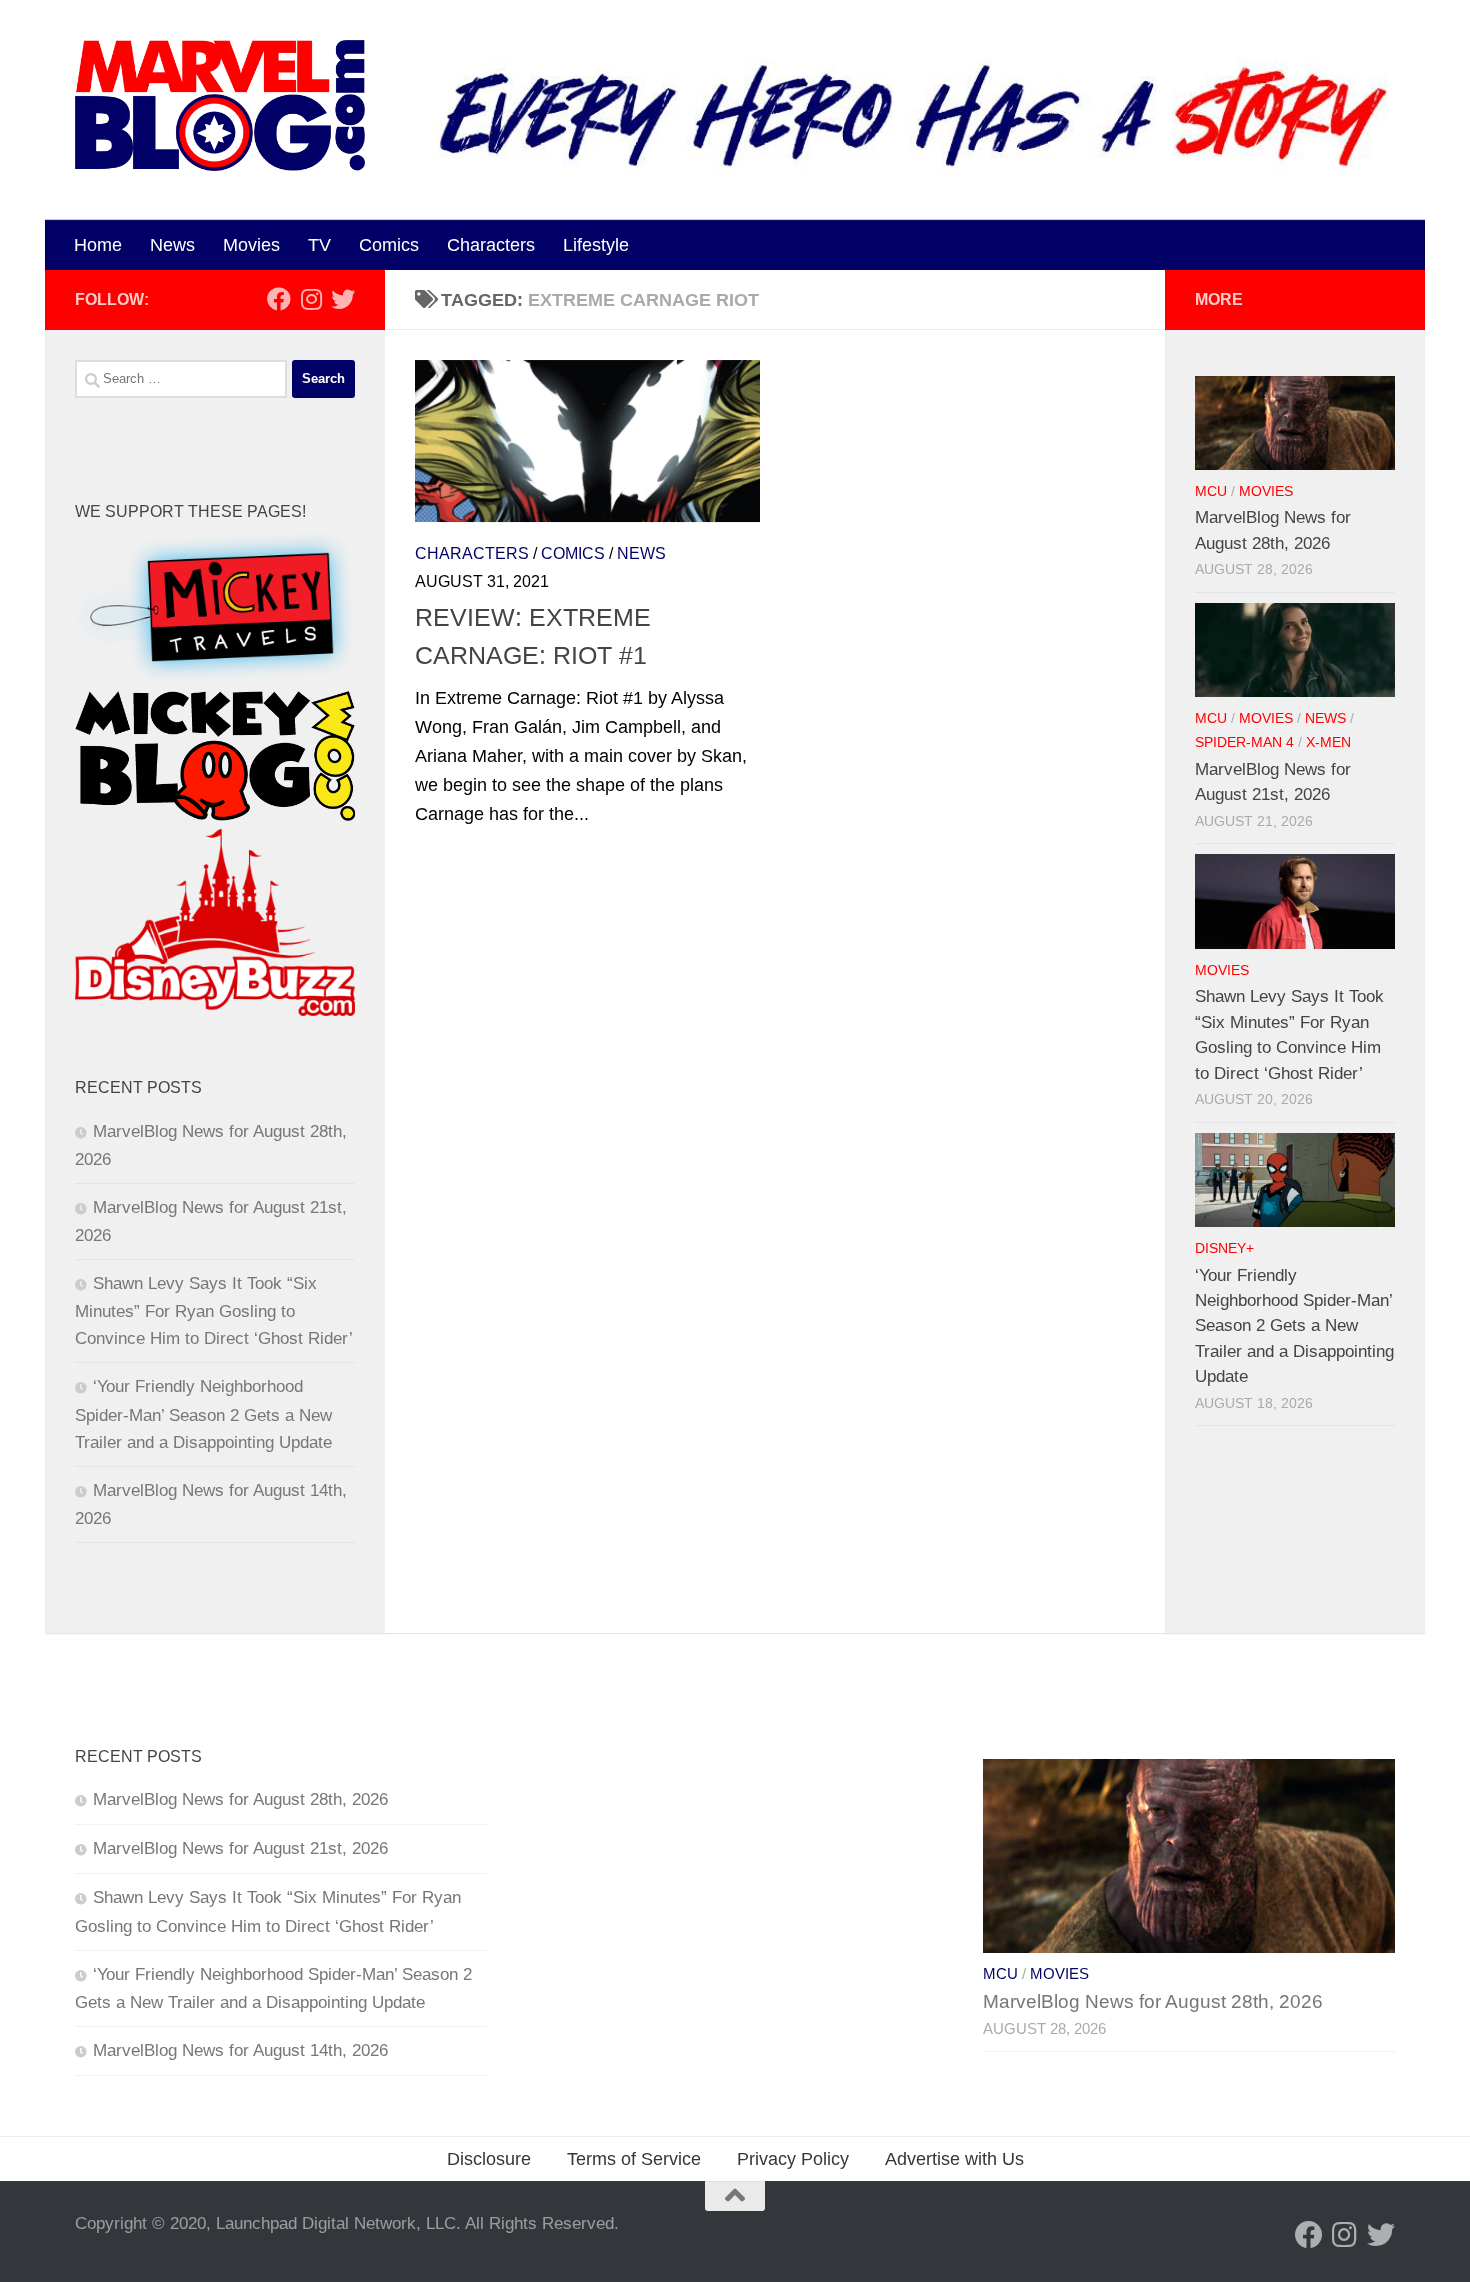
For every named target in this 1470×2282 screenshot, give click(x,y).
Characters (491, 245)
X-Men (1328, 742)
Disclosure (489, 2159)
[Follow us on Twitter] (343, 299)
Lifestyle (596, 245)
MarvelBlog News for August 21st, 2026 (240, 1848)
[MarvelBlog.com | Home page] (220, 105)
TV (319, 245)
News (172, 245)
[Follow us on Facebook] (279, 299)
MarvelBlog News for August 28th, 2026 (240, 1799)
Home (98, 245)
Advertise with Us (954, 2159)
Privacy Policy (793, 2159)
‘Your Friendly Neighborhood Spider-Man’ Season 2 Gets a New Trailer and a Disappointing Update (203, 1414)
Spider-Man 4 (1244, 742)
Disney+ (1224, 1248)
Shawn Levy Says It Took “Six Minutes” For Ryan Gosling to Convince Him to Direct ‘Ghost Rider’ (214, 1311)
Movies (251, 245)
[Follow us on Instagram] (311, 299)
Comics (389, 245)
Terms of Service (634, 2159)
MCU (1211, 491)
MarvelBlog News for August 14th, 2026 (240, 2050)
